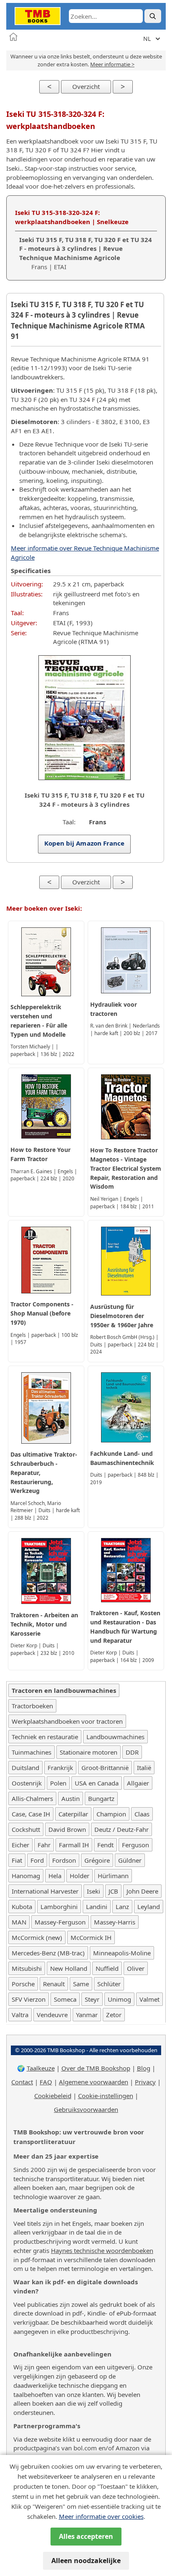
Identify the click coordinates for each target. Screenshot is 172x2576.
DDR (132, 1752)
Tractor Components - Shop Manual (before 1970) (42, 1313)
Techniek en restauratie (45, 1737)
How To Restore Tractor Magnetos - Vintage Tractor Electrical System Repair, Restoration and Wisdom (126, 1168)
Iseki (94, 1891)
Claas (142, 1814)
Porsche (23, 1984)
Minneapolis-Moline (122, 1953)
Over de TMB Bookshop (96, 2068)
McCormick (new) (37, 1937)
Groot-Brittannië (105, 1768)
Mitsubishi (27, 1968)
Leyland (149, 1907)
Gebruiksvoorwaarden (86, 2109)
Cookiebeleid (53, 2096)
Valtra (20, 2015)
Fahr (44, 1845)
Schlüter (109, 1984)
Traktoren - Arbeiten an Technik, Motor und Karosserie (44, 1624)
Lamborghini (59, 1907)
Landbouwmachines (115, 1737)
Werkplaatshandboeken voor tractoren (67, 1721)
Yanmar (87, 2015)
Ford (37, 1860)
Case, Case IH (31, 1814)
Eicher (20, 1845)
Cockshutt (26, 1829)
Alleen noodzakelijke (86, 2561)
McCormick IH (91, 1937)
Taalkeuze (41, 2068)
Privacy (145, 2082)
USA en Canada (97, 1783)
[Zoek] (153, 16)
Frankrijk (60, 1768)
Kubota (22, 1907)
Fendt (105, 1845)
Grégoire (97, 1860)
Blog (144, 2068)
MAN (19, 1922)
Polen (58, 1783)
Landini (97, 1907)
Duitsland (25, 1768)
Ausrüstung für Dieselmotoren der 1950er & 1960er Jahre (122, 1316)
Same (81, 1984)
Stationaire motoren (89, 1752)
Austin (71, 1798)
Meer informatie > (112, 64)
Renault (54, 1984)
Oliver (136, 1968)
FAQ (46, 2082)
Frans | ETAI (86, 253)
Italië (144, 1768)
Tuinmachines (32, 1752)
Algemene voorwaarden (94, 2082)
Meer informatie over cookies (101, 2516)
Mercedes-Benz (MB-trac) (48, 1953)
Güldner (130, 1860)
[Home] (13, 37)
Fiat (17, 1860)
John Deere (142, 1891)
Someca (65, 1999)
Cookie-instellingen (106, 2096)
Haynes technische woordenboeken (102, 2250)
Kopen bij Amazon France (85, 843)
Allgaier (138, 1783)
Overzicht (86, 86)
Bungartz (101, 1798)
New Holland (69, 1968)
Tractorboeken (32, 1706)
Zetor (114, 2015)
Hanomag (26, 1876)
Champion (111, 1814)
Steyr (92, 1999)
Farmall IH (74, 1845)
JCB (113, 1891)
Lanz (122, 1907)
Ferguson (135, 1845)
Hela (55, 1876)
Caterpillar (73, 1814)
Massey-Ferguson (60, 1922)
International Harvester (45, 1891)
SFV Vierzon (29, 1999)
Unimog (119, 1999)
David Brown (67, 1829)
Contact (22, 2082)
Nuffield (107, 1968)
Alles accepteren (86, 2536)
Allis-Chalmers (32, 1798)
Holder (80, 1876)
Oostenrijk (27, 1783)
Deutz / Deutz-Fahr (121, 1829)
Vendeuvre (52, 2015)
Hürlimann (113, 1876)
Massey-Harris (115, 1922)
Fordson (64, 1860)
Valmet (149, 1999)
